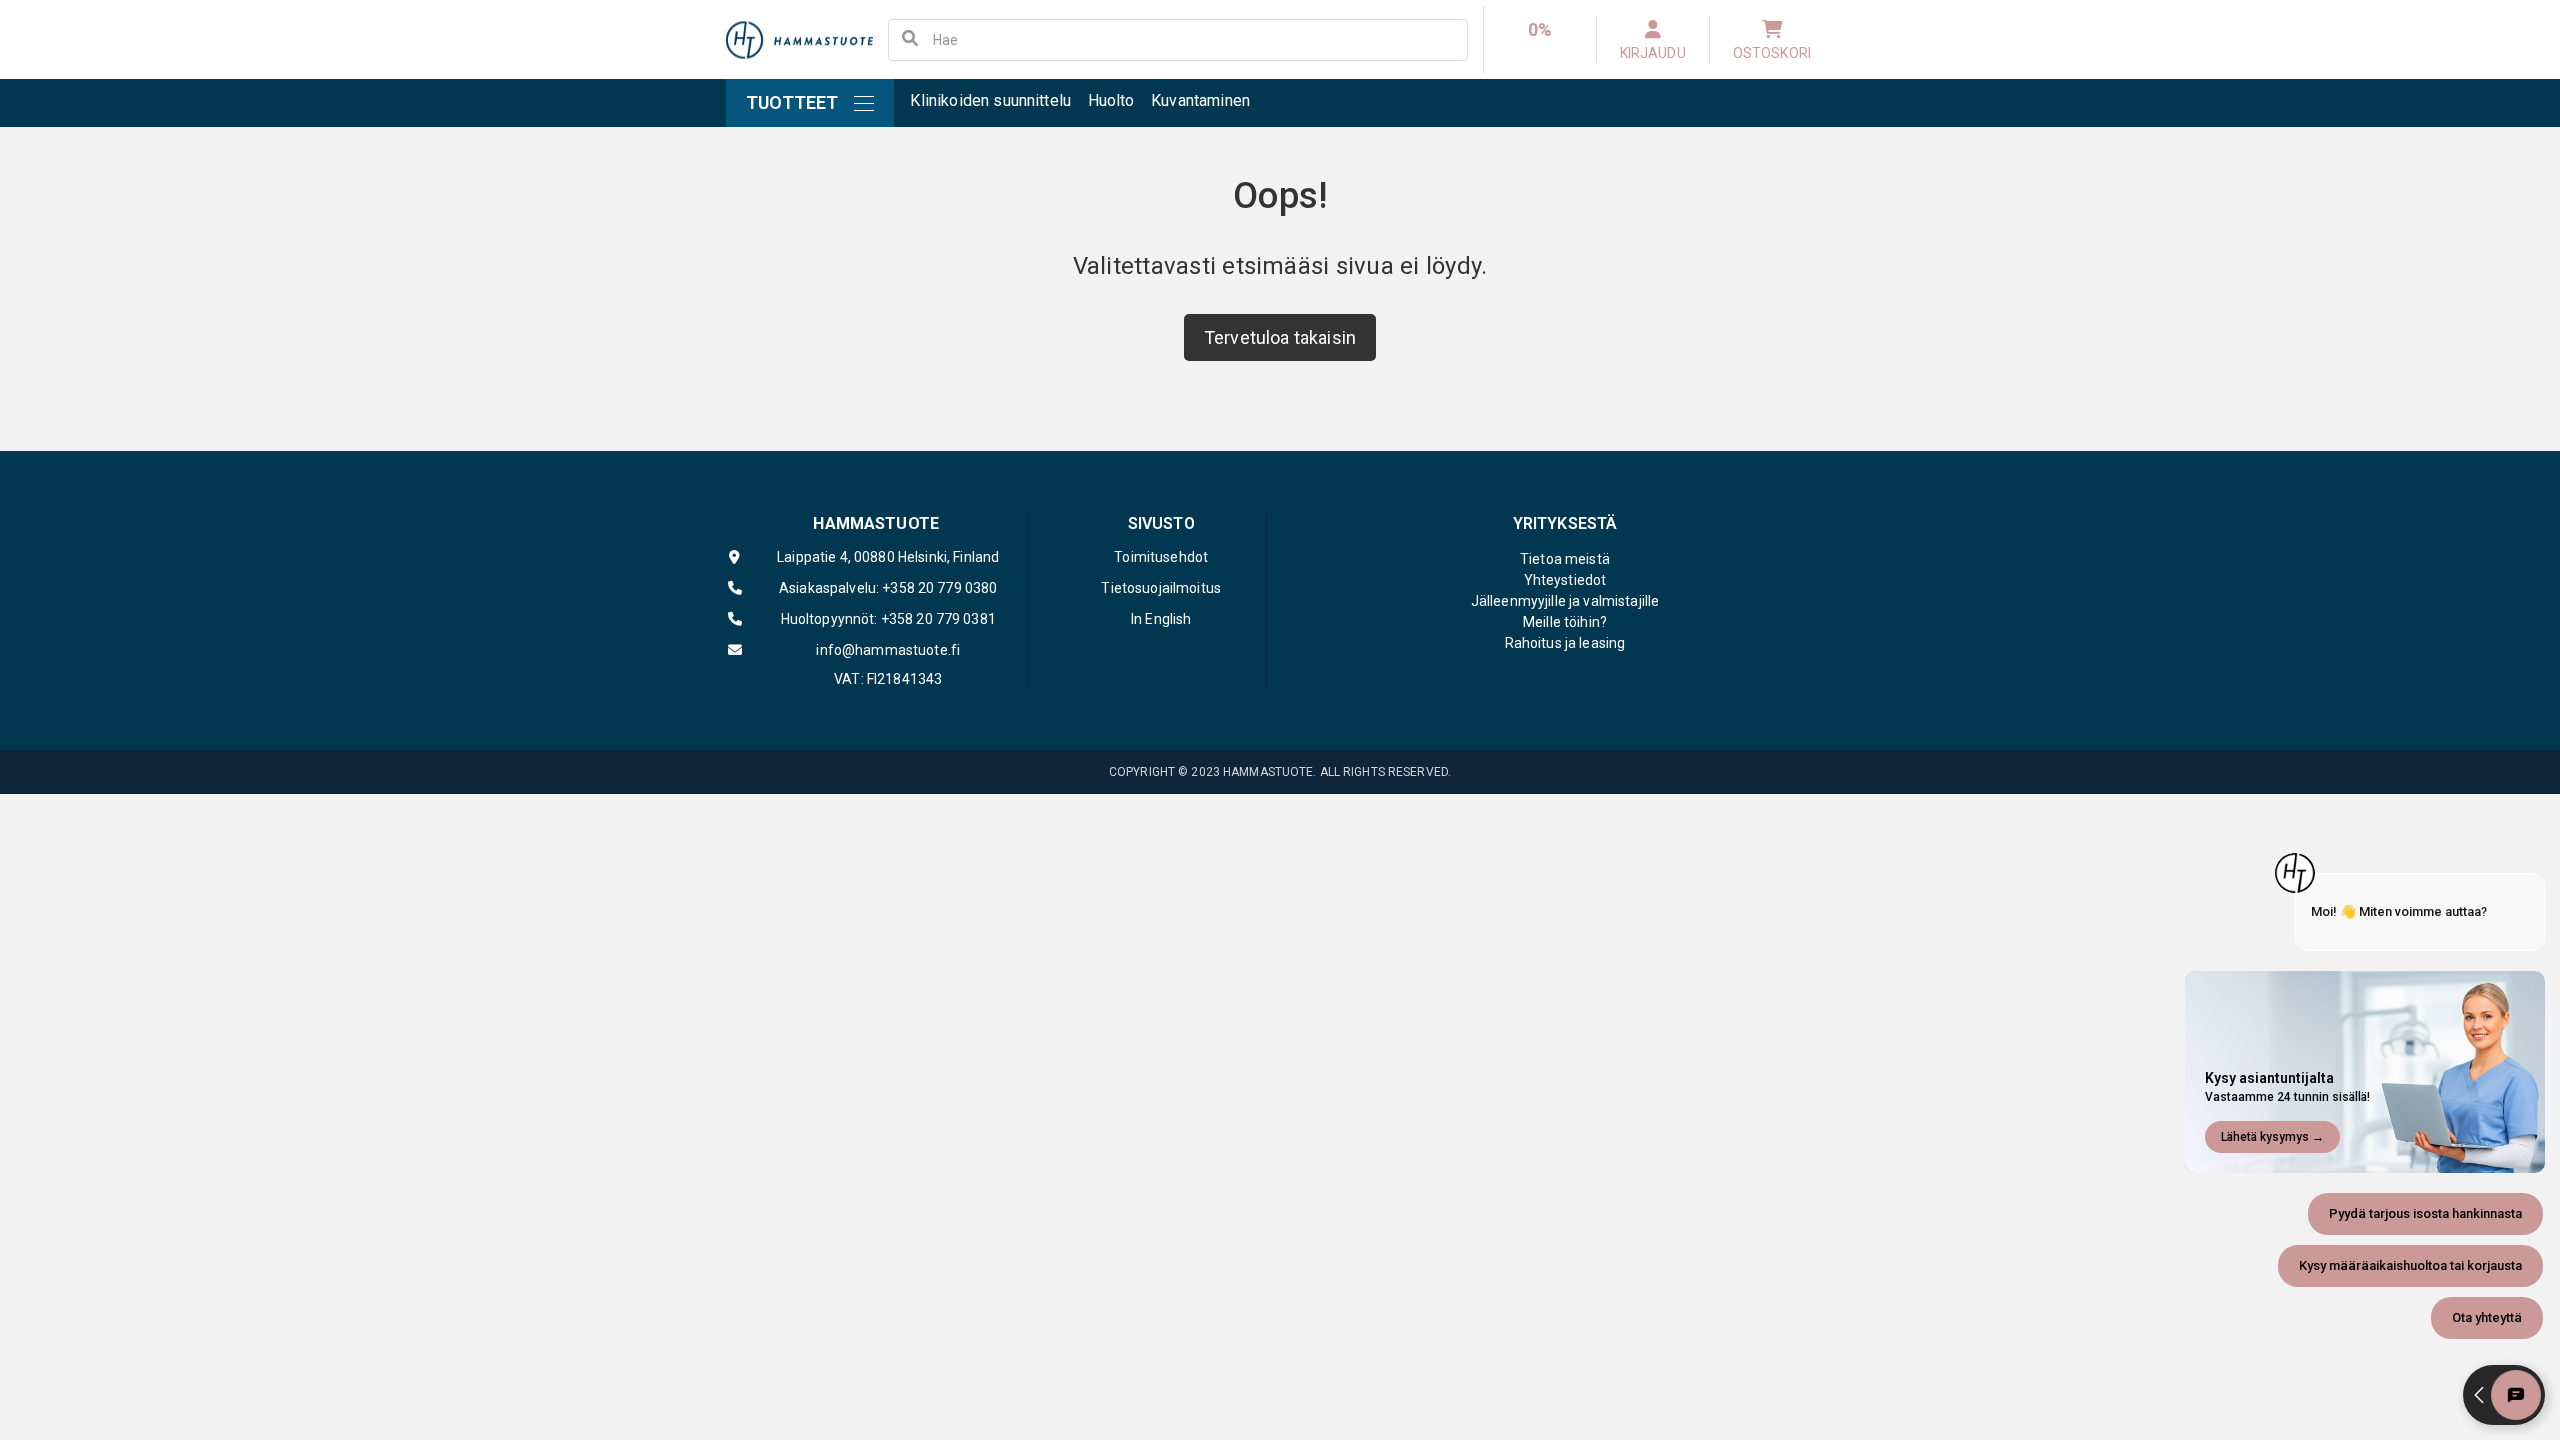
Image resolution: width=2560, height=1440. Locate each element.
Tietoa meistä (1565, 559)
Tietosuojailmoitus (1161, 588)
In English (1161, 619)
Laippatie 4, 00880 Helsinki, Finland (888, 557)
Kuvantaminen (1200, 100)
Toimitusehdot (1161, 557)
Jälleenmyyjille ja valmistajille (1565, 601)
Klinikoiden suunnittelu (990, 100)
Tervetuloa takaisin (1280, 337)
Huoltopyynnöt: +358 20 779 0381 (888, 619)
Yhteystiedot (1565, 580)
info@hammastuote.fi (888, 650)
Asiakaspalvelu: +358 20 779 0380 (888, 588)
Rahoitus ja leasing (1565, 643)
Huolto (1111, 100)
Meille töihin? (1565, 622)
